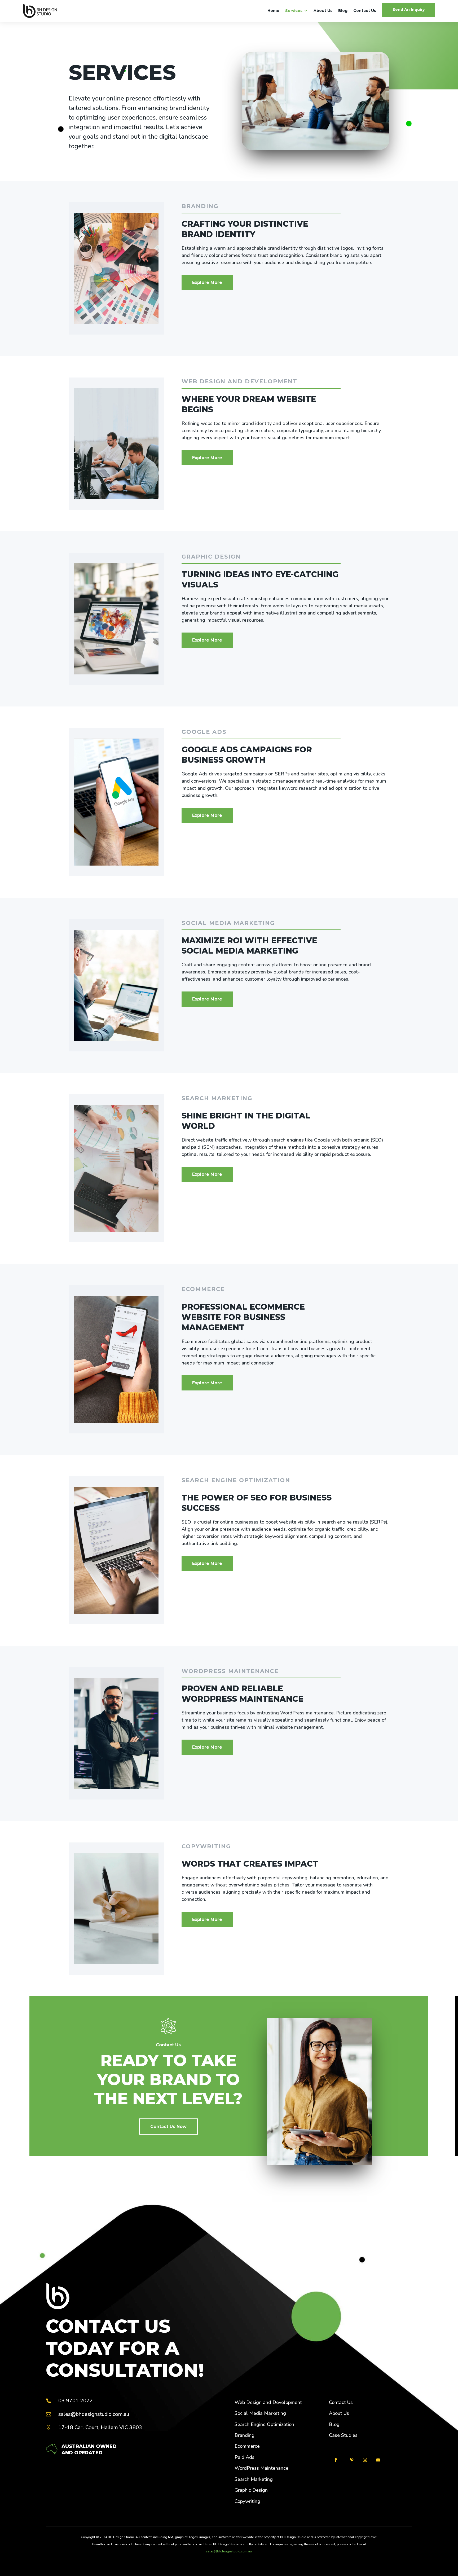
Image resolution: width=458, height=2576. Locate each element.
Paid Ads (245, 2457)
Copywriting (247, 2501)
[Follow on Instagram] (365, 2460)
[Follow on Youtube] (378, 2460)
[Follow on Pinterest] (352, 2460)
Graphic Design (251, 2490)
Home (273, 11)
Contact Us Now (168, 2127)
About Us (323, 11)
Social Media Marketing (260, 2413)
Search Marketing (254, 2479)
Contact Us (365, 11)
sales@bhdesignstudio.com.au (229, 2551)
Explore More (207, 282)
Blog (343, 11)
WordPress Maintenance (261, 2468)
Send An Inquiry (409, 10)
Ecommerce (247, 2446)
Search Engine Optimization (264, 2424)
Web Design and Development (268, 2402)
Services (294, 11)
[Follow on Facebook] (336, 2460)
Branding (245, 2435)
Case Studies (343, 2435)
